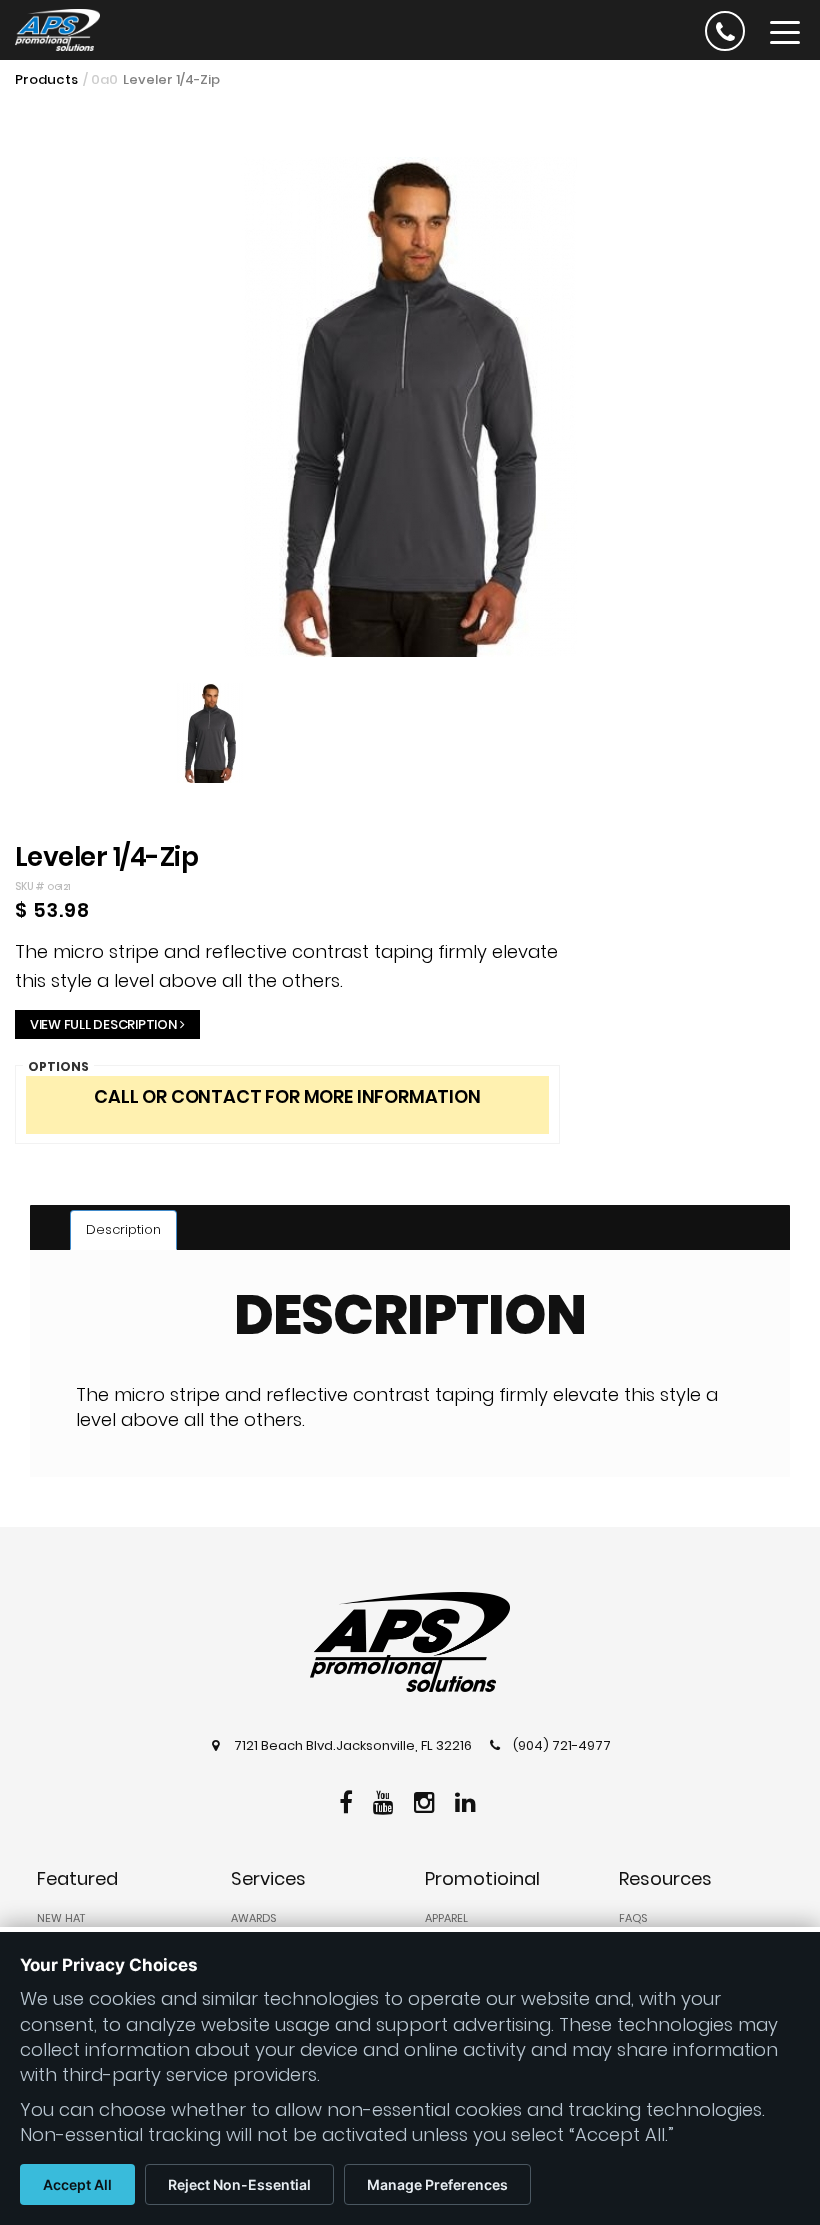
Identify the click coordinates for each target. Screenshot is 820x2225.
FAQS (633, 1918)
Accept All (77, 2184)
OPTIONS (58, 1066)
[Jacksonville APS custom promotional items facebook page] (348, 1799)
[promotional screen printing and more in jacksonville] (410, 1642)
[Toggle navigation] (785, 31)
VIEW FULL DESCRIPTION (103, 1024)
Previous (49, 448)
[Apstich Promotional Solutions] (50, 28)
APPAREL (446, 1918)
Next (777, 448)
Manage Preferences (437, 2184)
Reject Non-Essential (239, 2184)
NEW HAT (61, 1918)
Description (123, 1229)
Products (46, 79)
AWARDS (253, 1918)
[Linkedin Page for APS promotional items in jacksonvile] (468, 1799)
